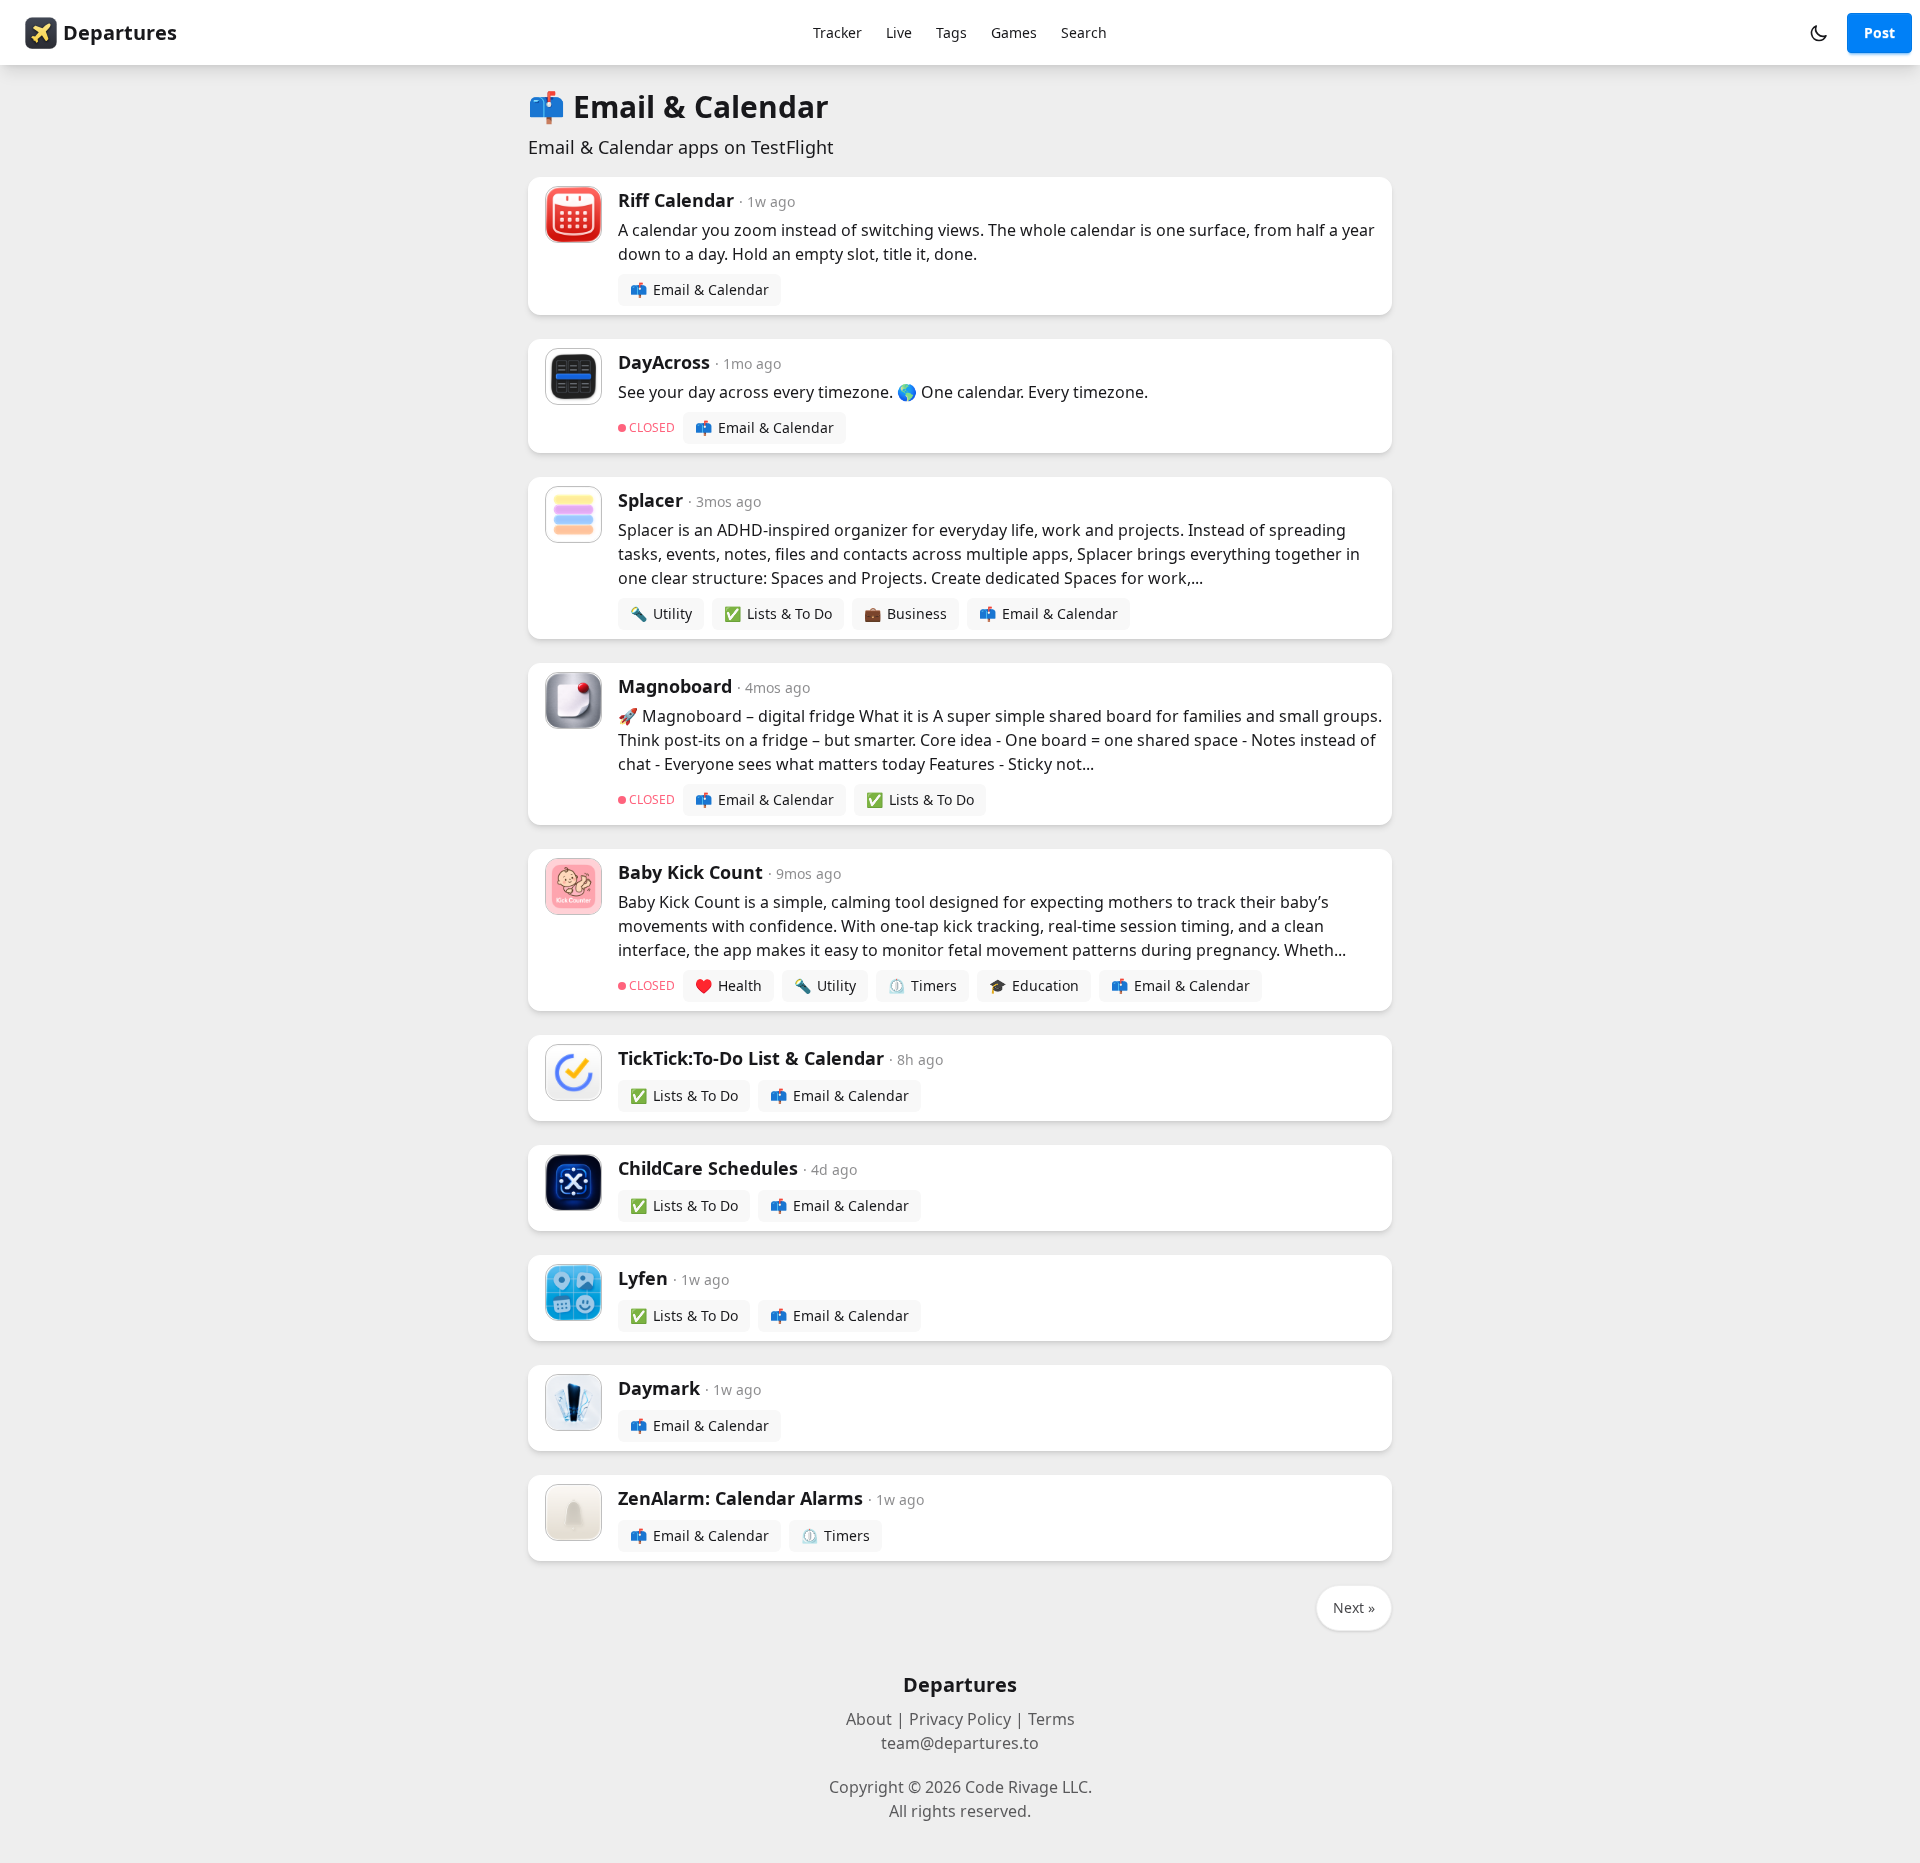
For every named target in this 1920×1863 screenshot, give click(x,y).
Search (1084, 32)
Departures (120, 32)
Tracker (837, 32)
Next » (1354, 1607)
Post (1879, 32)
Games (1014, 32)
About (869, 1719)
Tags (951, 32)
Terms (1051, 1719)
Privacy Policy (960, 1719)
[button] (1819, 33)
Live (899, 32)
